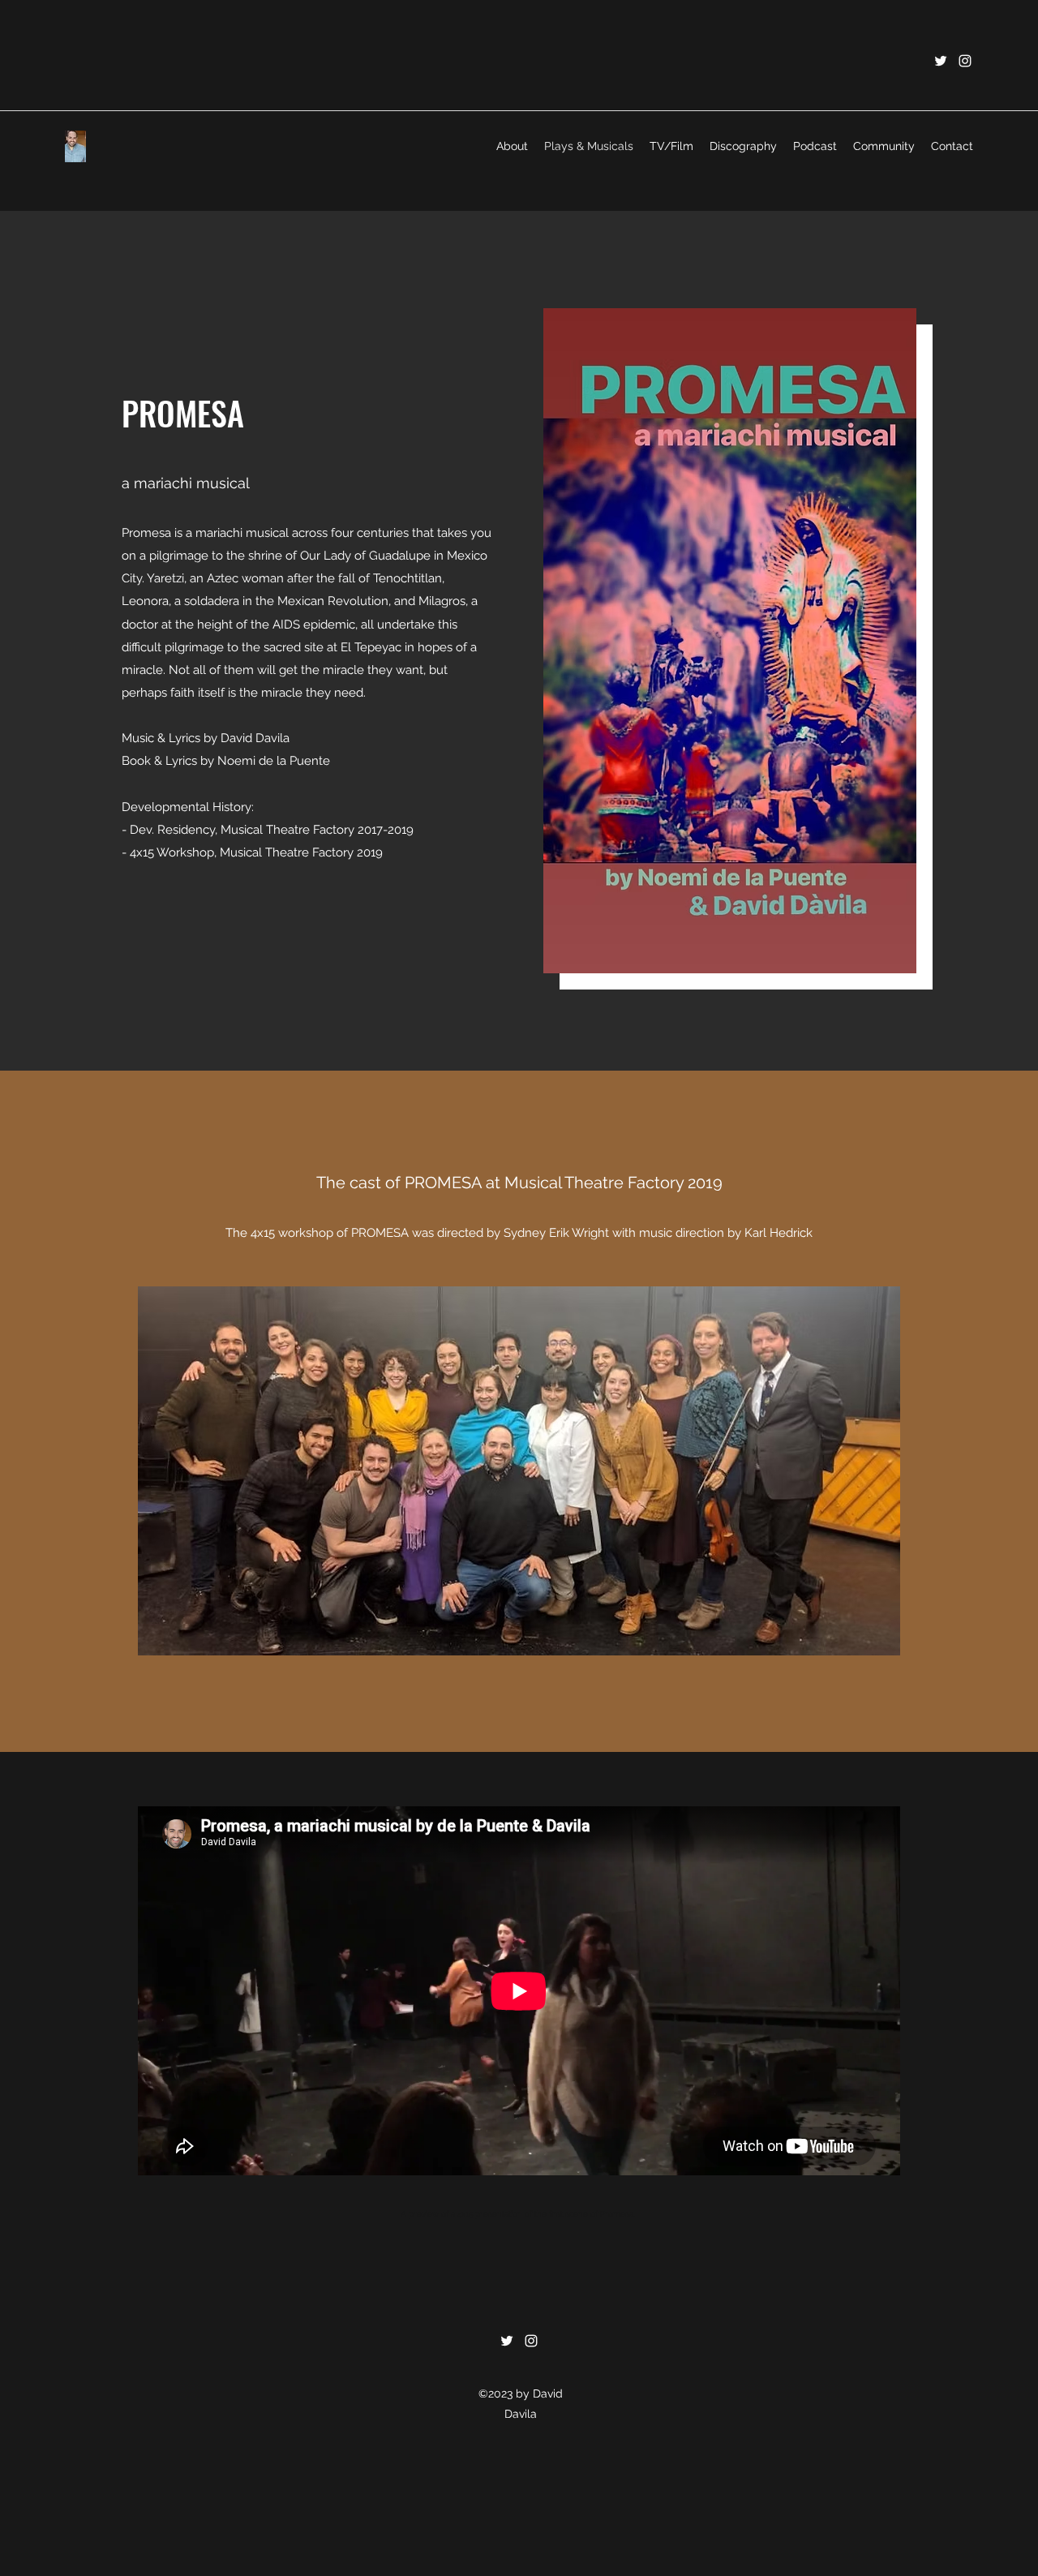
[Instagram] (965, 61)
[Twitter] (941, 61)
